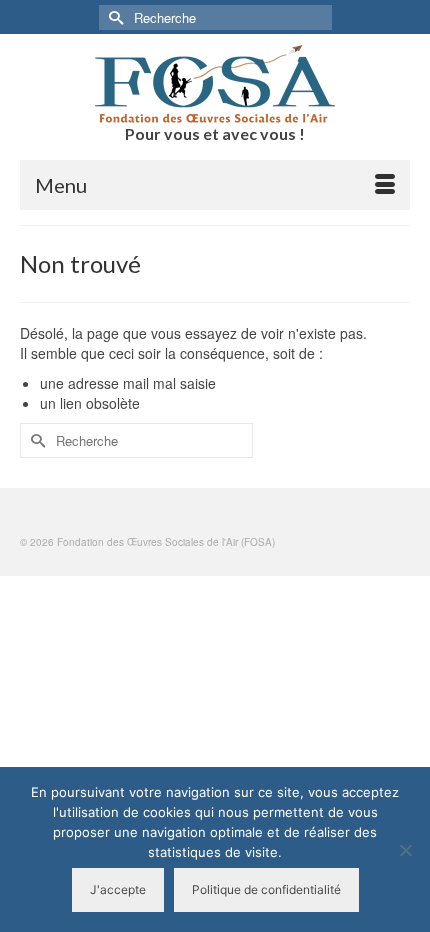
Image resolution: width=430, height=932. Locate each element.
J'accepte (118, 889)
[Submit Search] (114, 17)
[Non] (405, 850)
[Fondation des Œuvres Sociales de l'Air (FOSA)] (215, 84)
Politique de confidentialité (266, 889)
